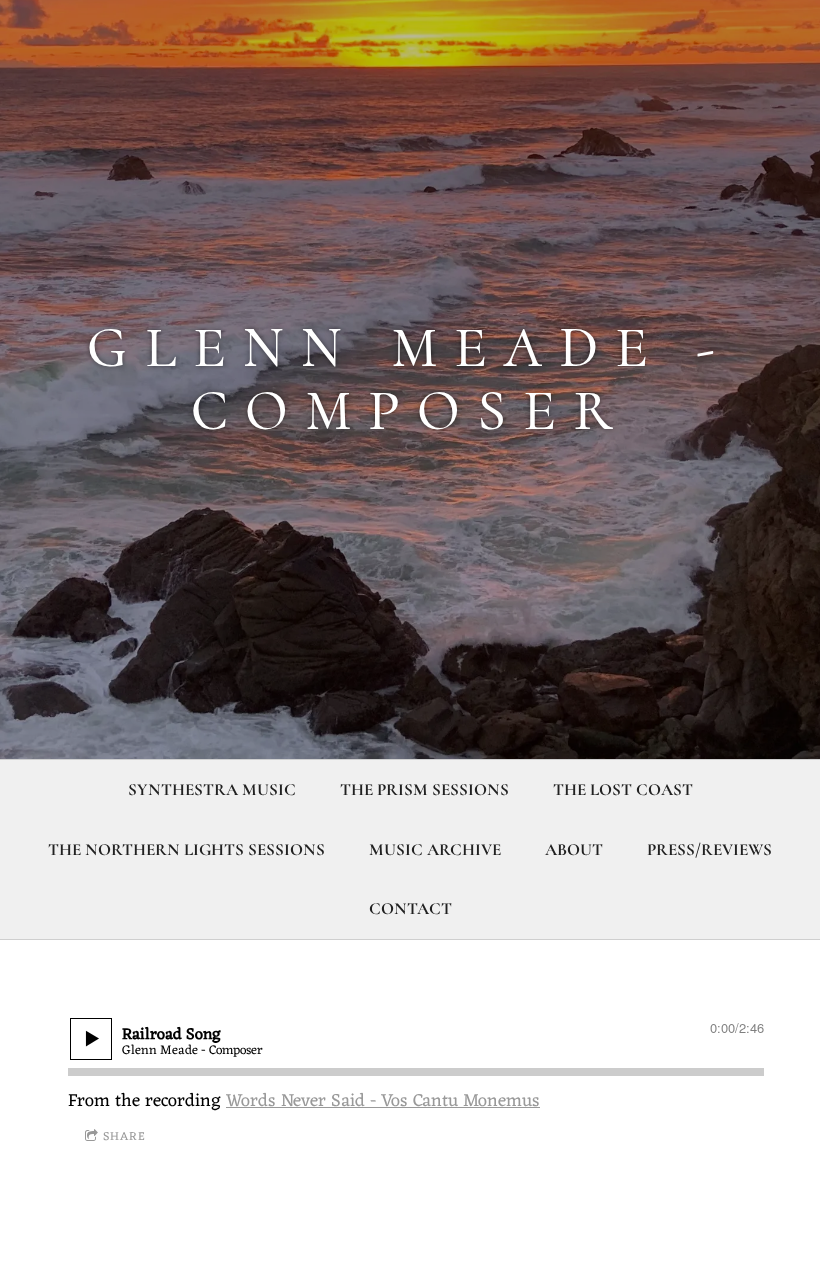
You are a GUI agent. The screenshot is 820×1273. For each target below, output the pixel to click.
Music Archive (435, 849)
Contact (410, 908)
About (574, 849)
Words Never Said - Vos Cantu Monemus (383, 1101)
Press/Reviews (709, 849)
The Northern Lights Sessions (186, 849)
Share (124, 1137)
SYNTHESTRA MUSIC (212, 789)
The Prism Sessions (424, 789)
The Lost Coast (623, 789)
